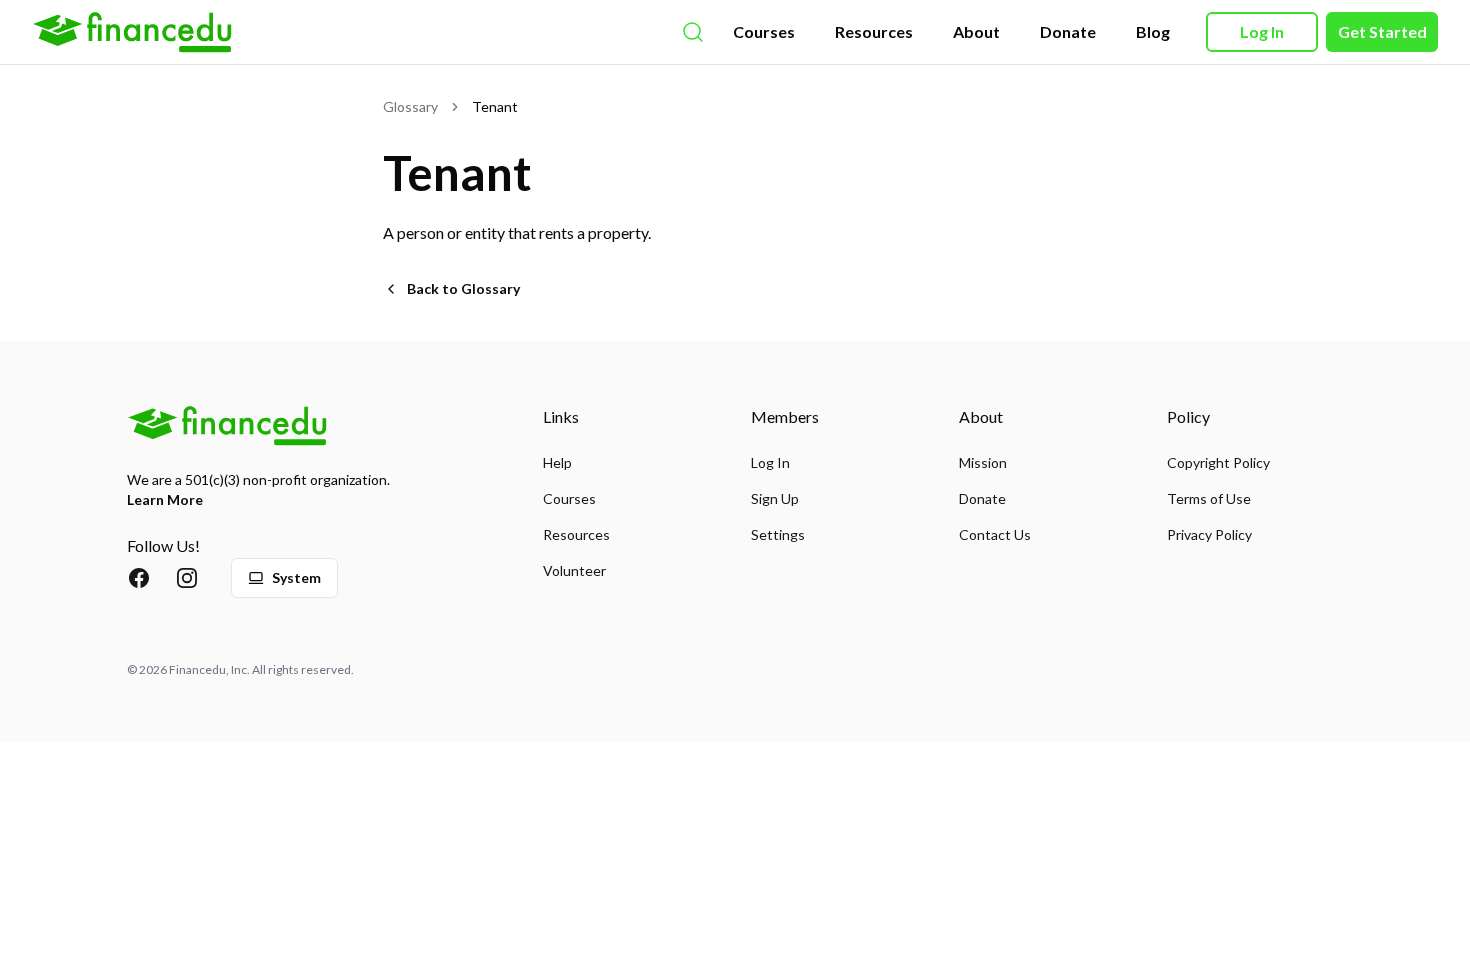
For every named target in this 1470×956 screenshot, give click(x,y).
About (976, 31)
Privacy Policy (1209, 534)
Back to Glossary (463, 288)
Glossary (410, 106)
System (296, 577)
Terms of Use (1209, 498)
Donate (1068, 31)
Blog (1153, 31)
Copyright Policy (1218, 462)
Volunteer (574, 570)
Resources (874, 31)
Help (557, 462)
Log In (1262, 31)
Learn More (165, 499)
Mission (983, 462)
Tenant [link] (495, 106)
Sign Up (775, 498)
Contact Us (995, 534)
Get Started (1382, 31)
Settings (778, 534)
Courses (764, 31)
